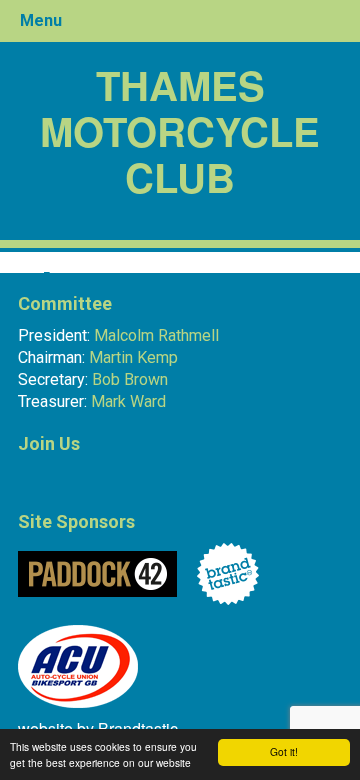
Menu (41, 20)
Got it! (284, 751)
